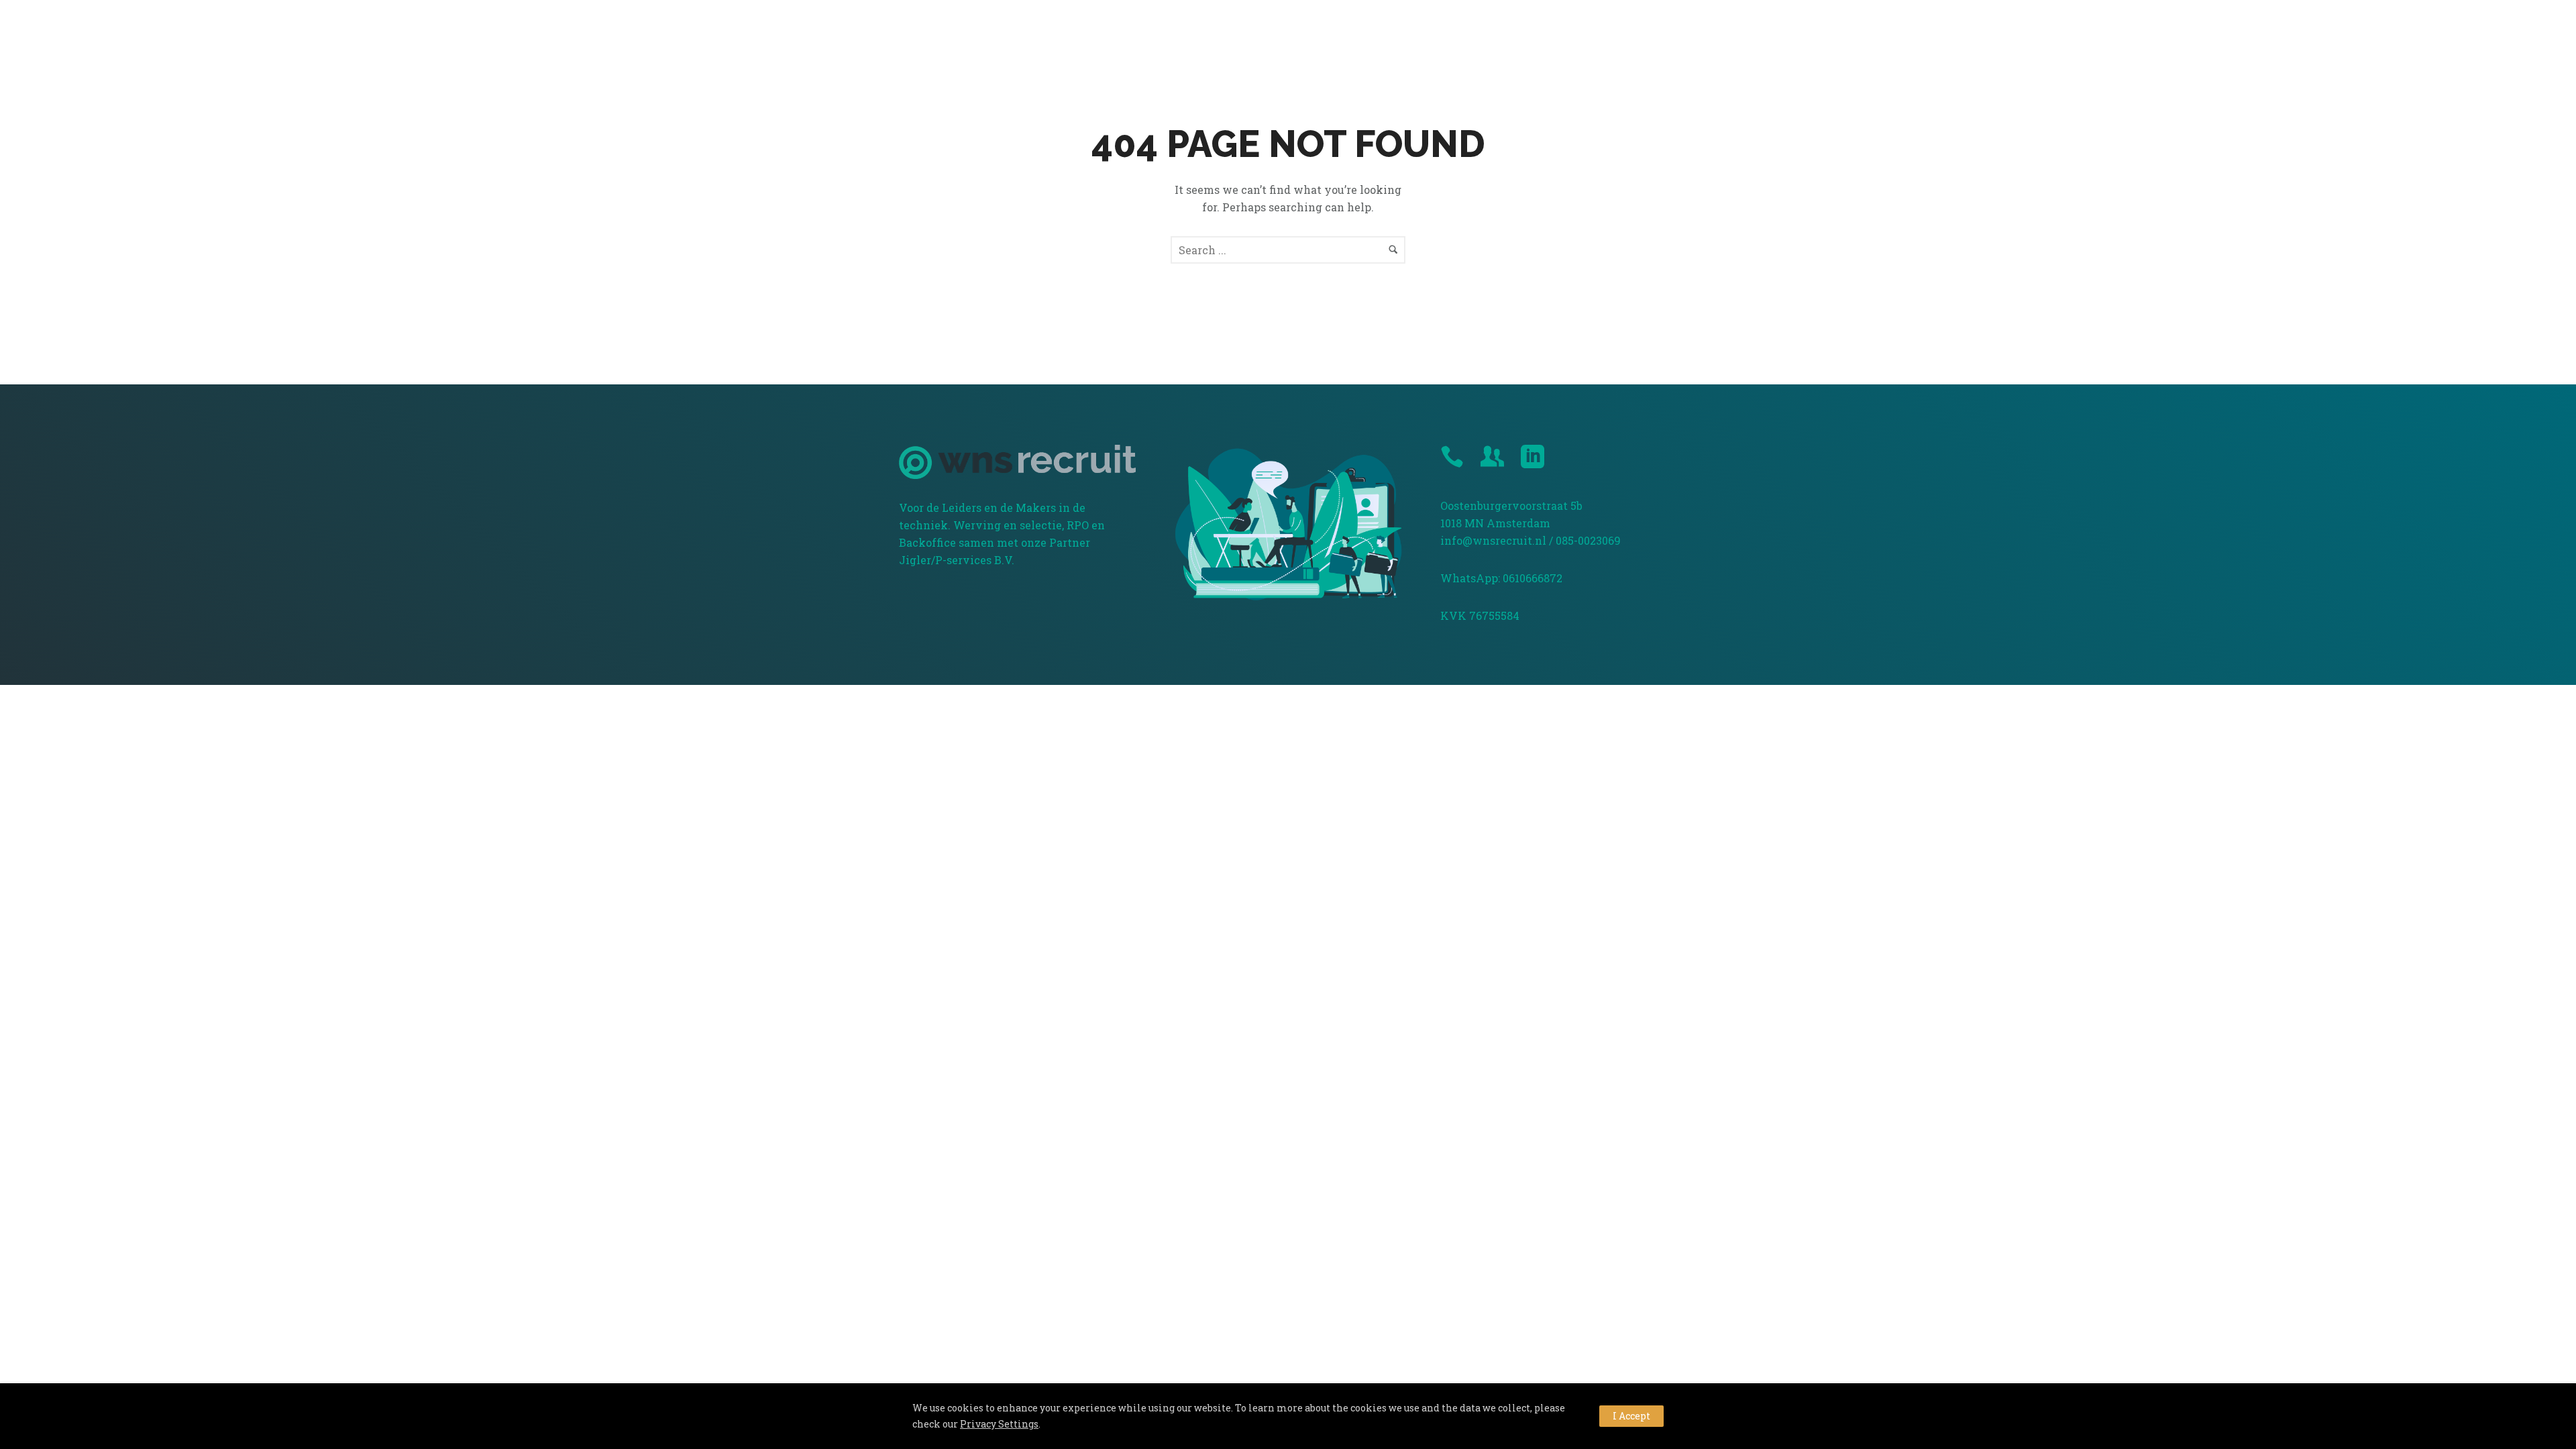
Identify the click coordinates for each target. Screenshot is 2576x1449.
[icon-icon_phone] (1455, 458)
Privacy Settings (999, 1424)
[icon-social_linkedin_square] (1533, 458)
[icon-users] (1496, 458)
